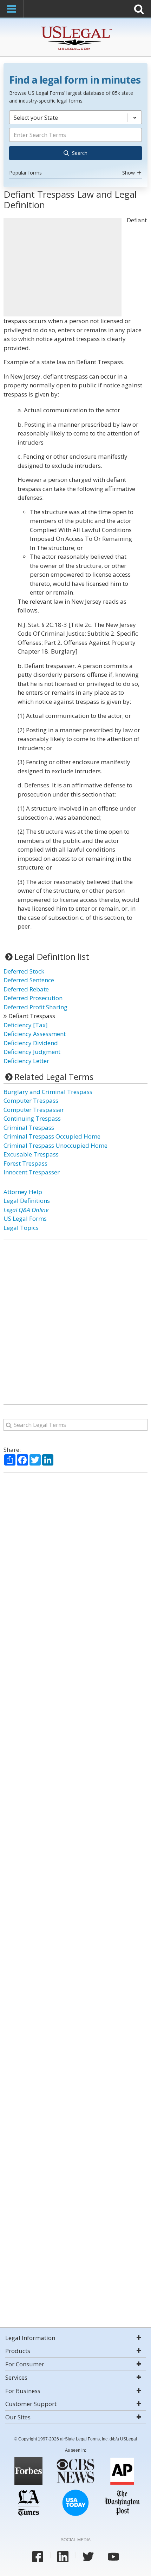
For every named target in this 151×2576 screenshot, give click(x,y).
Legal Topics (21, 1228)
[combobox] (75, 144)
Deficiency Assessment (35, 1034)
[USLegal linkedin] (63, 2557)
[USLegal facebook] (38, 2557)
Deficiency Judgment (32, 1052)
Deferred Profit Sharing (35, 1007)
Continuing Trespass (32, 1118)
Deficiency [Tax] (26, 1025)
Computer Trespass (31, 1100)
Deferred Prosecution (33, 998)
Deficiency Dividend (31, 1043)
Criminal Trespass (29, 1128)
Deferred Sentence (29, 980)
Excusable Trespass (31, 1154)
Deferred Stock (24, 971)
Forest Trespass (25, 1163)
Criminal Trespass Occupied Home (52, 1136)
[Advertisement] (63, 267)
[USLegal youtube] (113, 2557)
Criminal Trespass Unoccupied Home (55, 1145)
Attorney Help (23, 1192)
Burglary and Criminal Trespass (48, 1092)
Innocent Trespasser (32, 1172)
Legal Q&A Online (26, 1210)
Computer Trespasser (34, 1110)
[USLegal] (76, 27)
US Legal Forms (25, 1218)
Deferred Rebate (26, 989)
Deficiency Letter (26, 1061)
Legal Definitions (27, 1201)
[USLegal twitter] (88, 2557)
